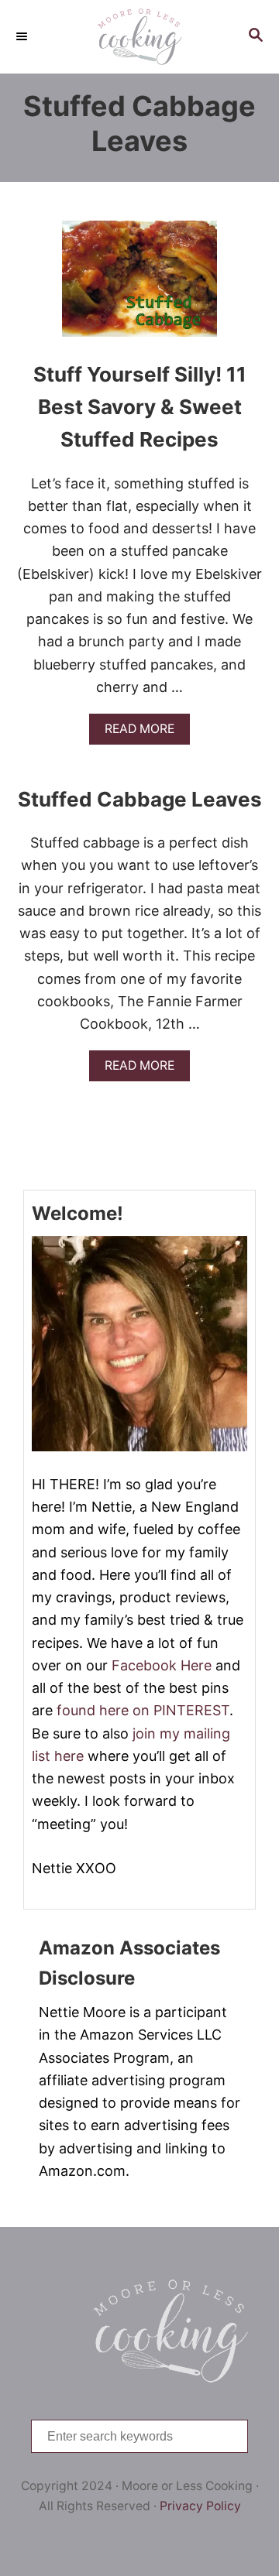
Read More (145, 733)
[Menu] (23, 36)
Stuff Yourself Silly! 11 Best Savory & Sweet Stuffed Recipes (140, 407)
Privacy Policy (200, 2506)
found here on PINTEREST (143, 1710)
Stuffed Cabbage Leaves (140, 799)
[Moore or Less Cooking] (139, 37)
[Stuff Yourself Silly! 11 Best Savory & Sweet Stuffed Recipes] (139, 286)
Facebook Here (162, 1665)
